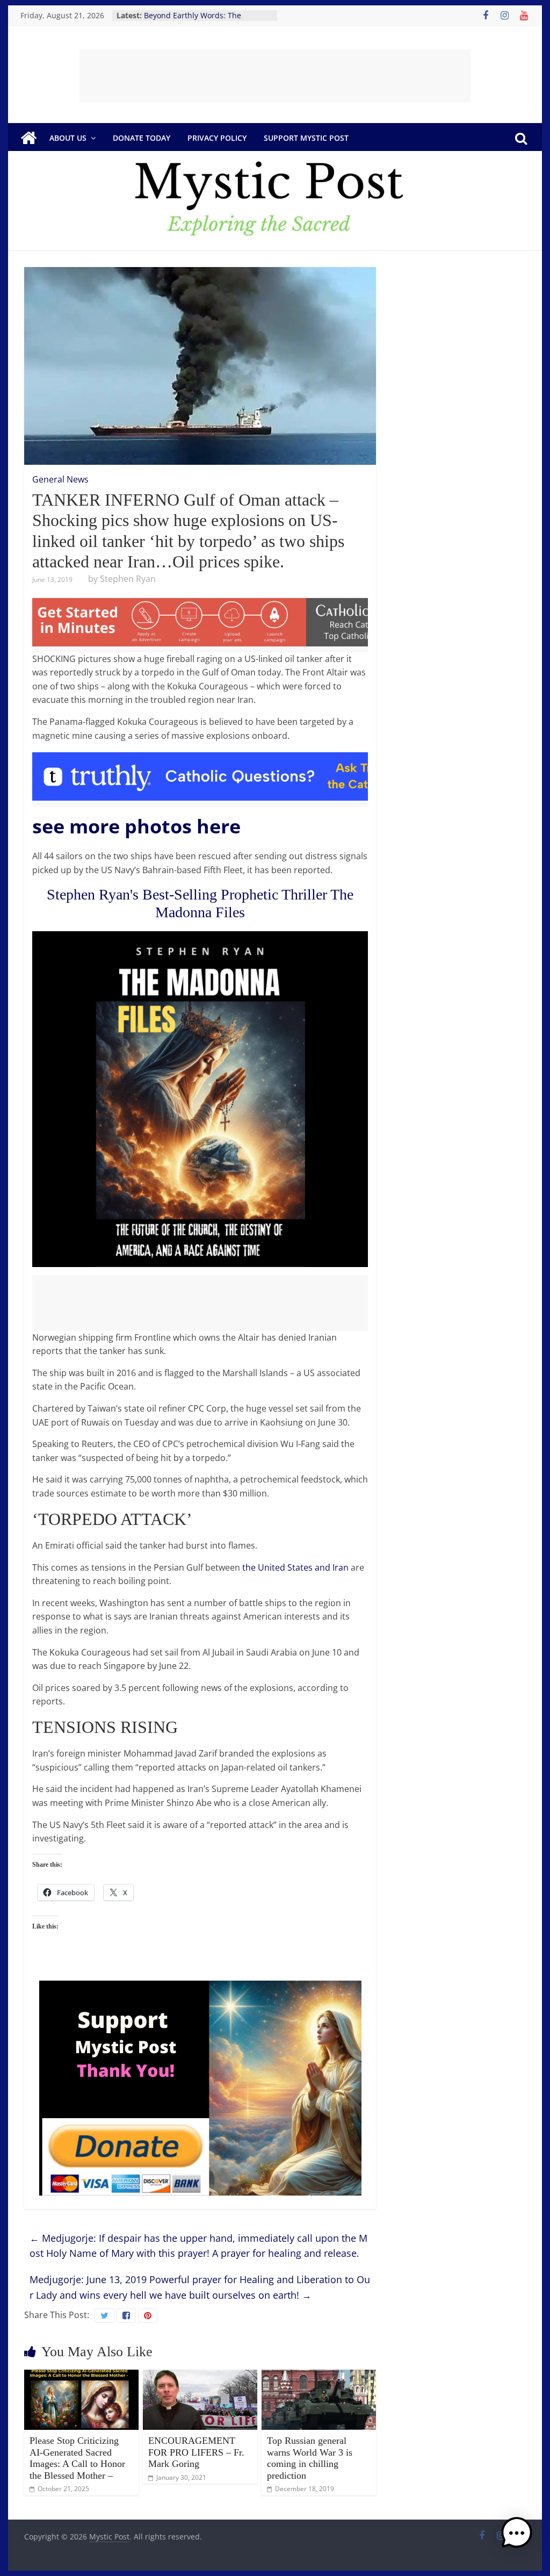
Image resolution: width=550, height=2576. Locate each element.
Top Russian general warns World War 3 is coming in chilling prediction (310, 2458)
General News (60, 479)
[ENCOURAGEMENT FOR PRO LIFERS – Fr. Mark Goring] (200, 2376)
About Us (68, 138)
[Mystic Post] (28, 138)
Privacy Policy (217, 138)
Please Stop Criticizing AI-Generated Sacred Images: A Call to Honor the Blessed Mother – (77, 2458)
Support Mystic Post (306, 138)
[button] (517, 2538)
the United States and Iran (295, 1567)
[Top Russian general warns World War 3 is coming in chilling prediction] (319, 2376)
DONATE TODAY (142, 138)
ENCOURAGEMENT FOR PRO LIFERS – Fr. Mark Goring (196, 2452)
